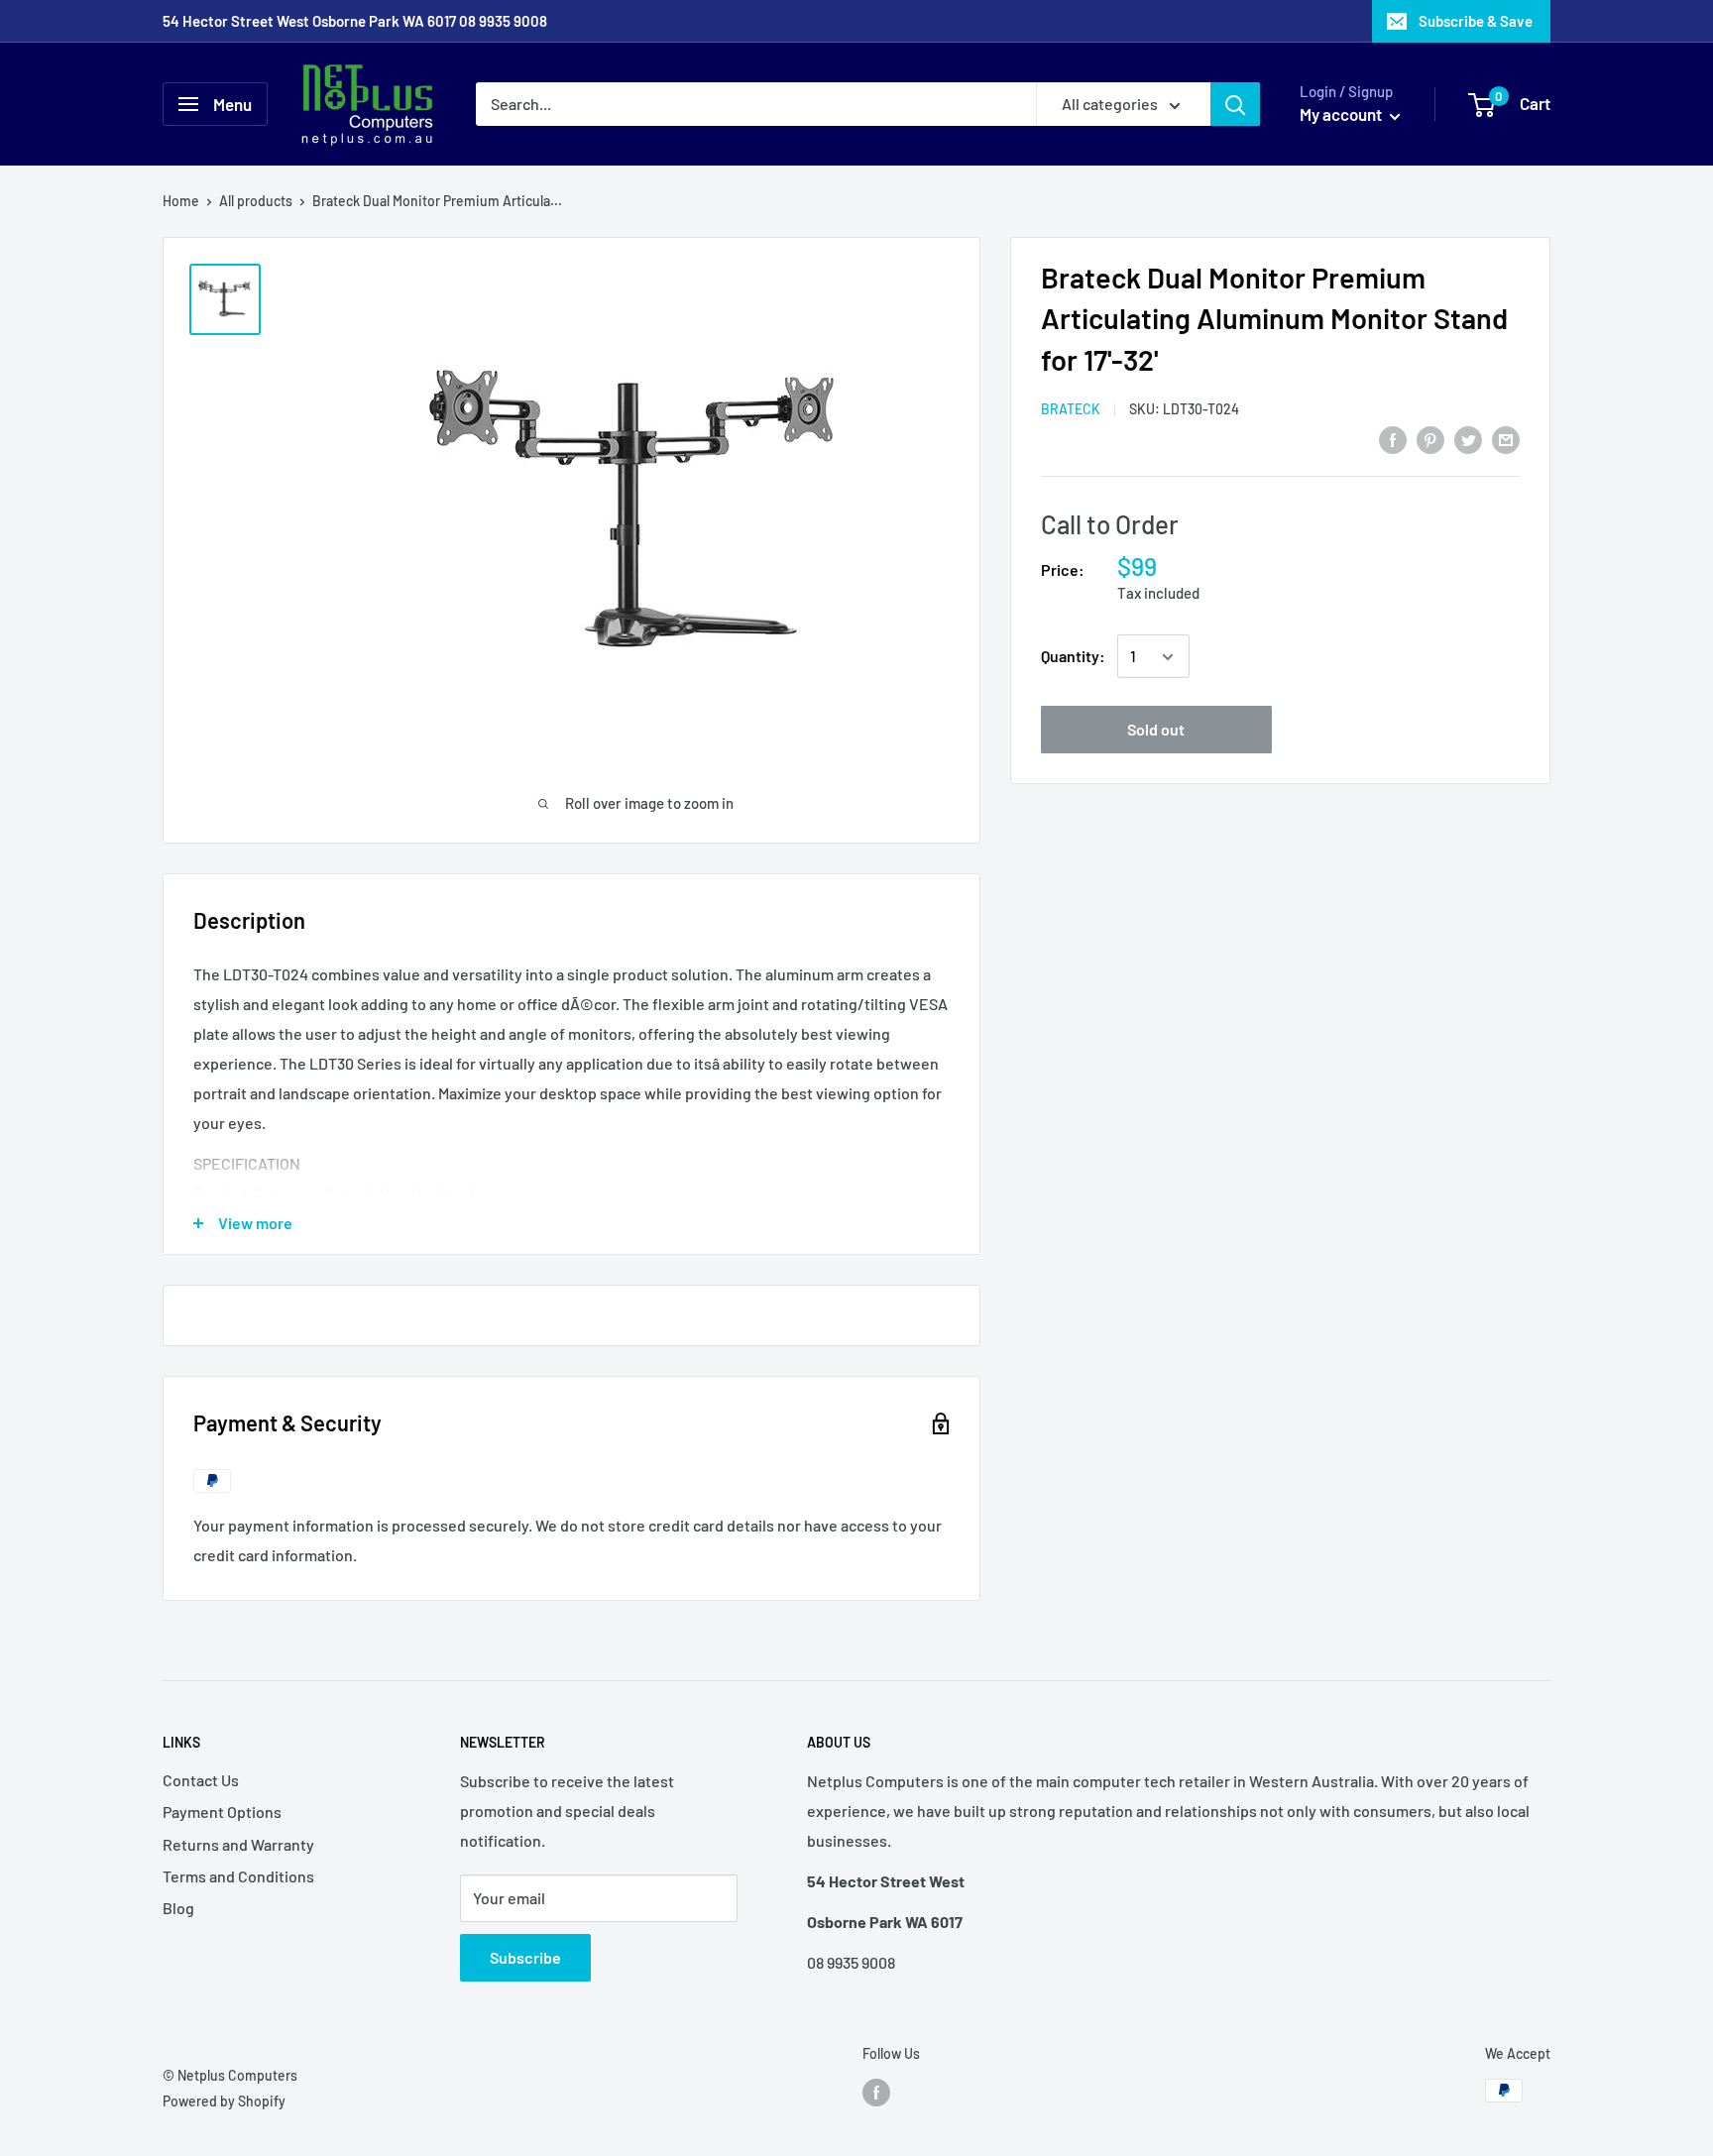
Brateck (1071, 410)
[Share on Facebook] (1393, 439)
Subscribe (525, 1957)
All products (256, 201)
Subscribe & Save (1476, 21)
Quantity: (1073, 657)
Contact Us (201, 1780)
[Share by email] (1506, 439)
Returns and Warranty (238, 1844)
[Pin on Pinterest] (1430, 439)
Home (181, 201)
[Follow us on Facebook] (876, 2093)
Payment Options (222, 1812)
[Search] (1235, 104)
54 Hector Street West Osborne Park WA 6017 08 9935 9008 (355, 21)
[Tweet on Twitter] (1468, 439)
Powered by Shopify (224, 2101)
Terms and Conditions (238, 1876)
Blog (178, 1908)
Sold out (1156, 730)
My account (1342, 114)
